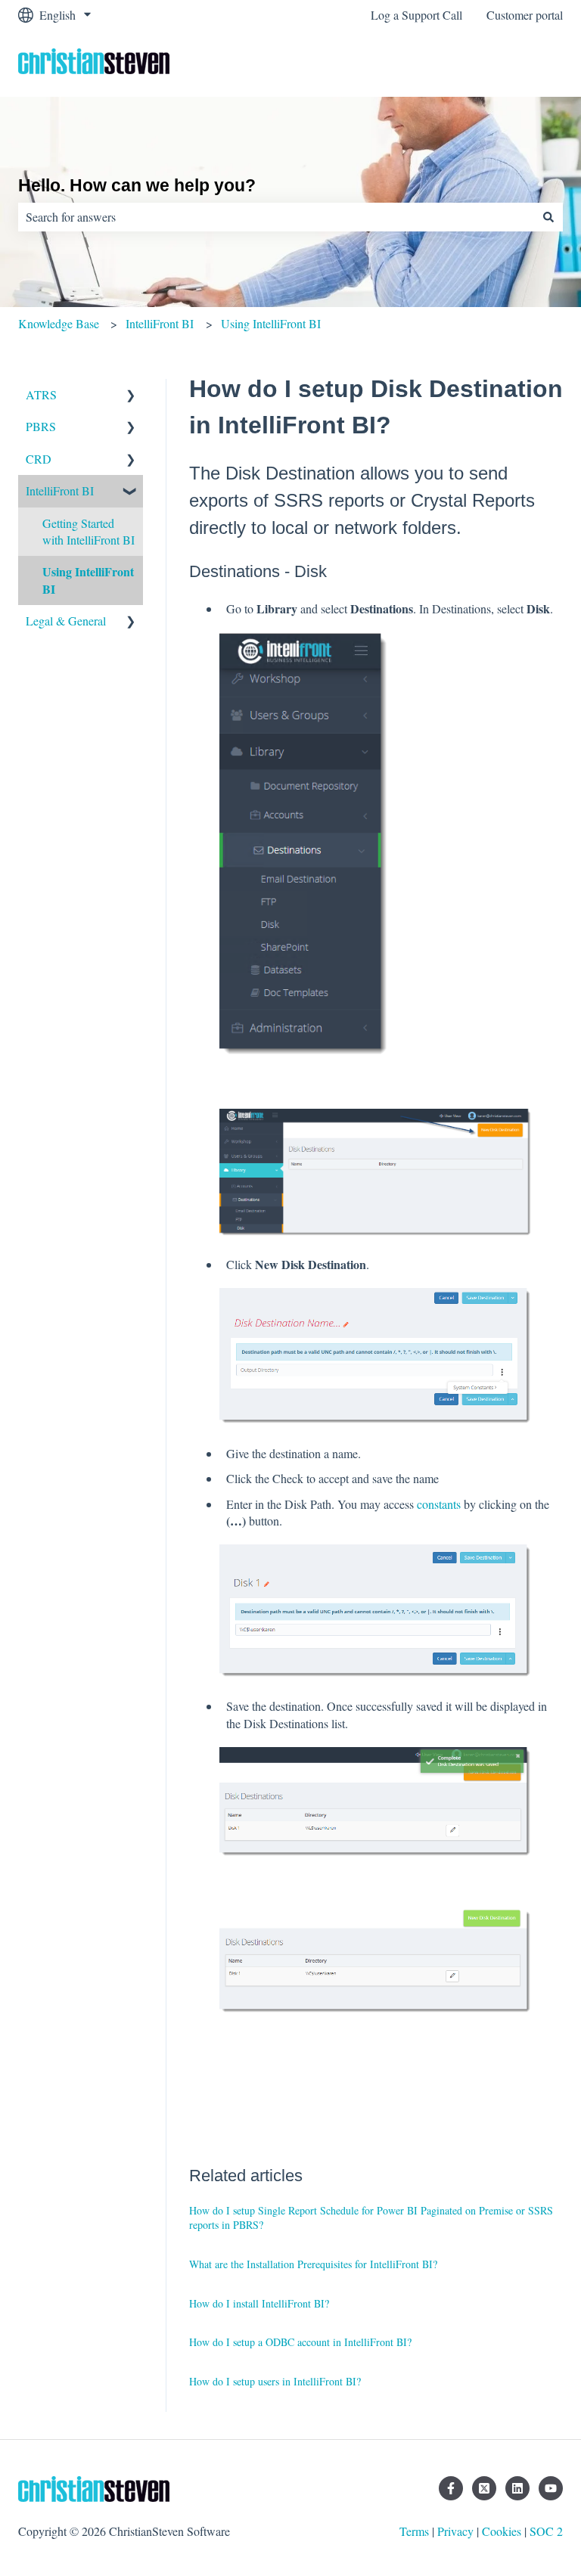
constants (439, 1504)
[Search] (548, 217)
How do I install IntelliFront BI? (259, 2303)
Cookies (502, 2531)
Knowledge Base (59, 323)
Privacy (455, 2531)
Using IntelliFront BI (271, 323)
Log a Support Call (416, 15)
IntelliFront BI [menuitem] (60, 490)
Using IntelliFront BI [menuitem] (88, 580)
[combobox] (276, 217)
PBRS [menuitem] (41, 426)
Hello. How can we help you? (137, 185)
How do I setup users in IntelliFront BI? (275, 2381)
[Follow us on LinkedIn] (517, 2488)
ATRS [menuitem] (41, 394)
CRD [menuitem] (39, 459)
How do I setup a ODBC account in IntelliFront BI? (300, 2342)
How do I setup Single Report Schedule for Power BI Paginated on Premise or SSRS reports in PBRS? (371, 2218)
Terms (414, 2531)
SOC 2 (546, 2531)
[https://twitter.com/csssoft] (484, 2488)
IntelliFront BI (160, 323)
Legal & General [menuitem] (66, 621)
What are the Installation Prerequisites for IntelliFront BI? (313, 2264)
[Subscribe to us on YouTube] (551, 2488)
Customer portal (525, 15)
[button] (131, 396)
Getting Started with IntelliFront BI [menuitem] (89, 531)
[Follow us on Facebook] (451, 2488)
